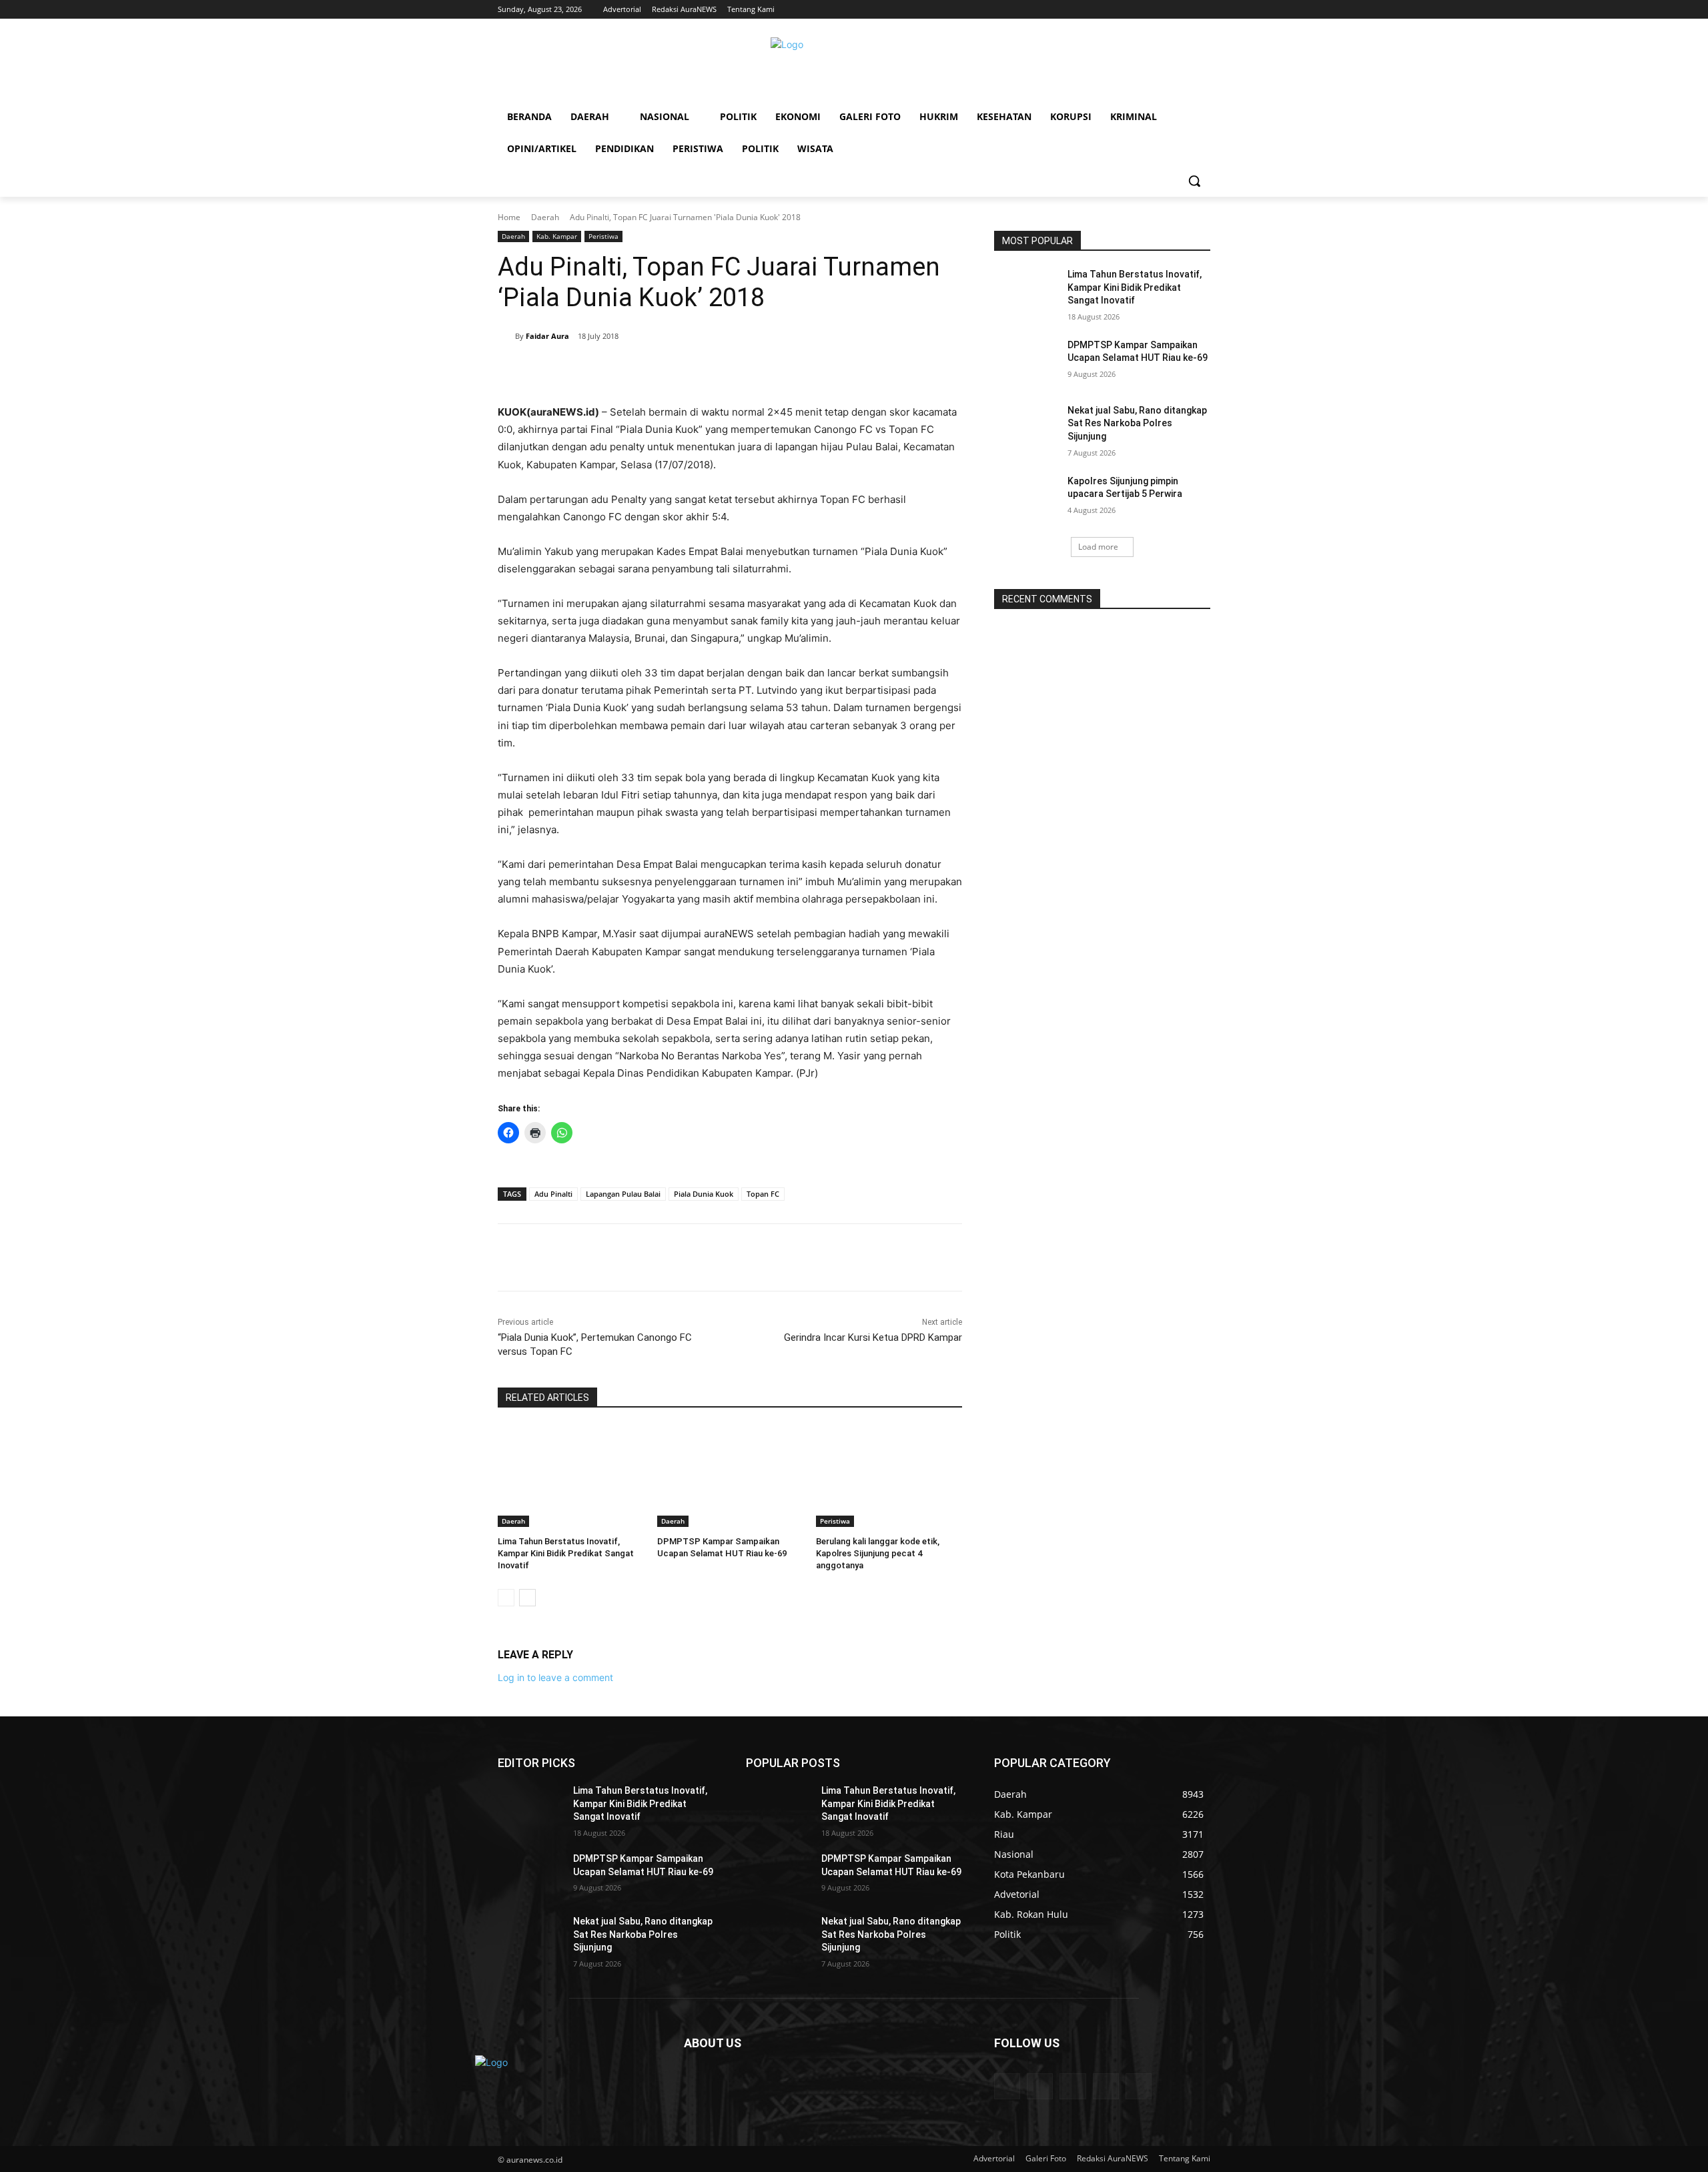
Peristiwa (603, 236)
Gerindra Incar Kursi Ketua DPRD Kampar (873, 1337)
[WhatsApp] (682, 370)
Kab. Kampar (557, 236)
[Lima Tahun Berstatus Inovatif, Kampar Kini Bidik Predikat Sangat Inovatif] (571, 1476)
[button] (1194, 181)
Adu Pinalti (553, 1194)
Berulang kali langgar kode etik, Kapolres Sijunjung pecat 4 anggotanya (878, 1553)
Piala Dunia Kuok (704, 1194)
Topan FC (763, 1194)
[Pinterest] (651, 370)
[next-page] (527, 1598)
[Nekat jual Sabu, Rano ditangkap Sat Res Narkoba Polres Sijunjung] (1026, 427)
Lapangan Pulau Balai (623, 1194)
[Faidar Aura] (506, 336)
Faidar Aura (547, 336)
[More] (713, 370)
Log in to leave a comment (555, 1677)
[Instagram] (1106, 2086)
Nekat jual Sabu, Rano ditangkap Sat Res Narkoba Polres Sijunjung (1137, 423)
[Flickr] (1073, 2086)
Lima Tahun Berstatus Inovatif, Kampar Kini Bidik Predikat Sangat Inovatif (566, 1553)
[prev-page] (506, 1598)
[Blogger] (1007, 2086)
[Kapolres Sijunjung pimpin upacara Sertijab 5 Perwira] (1026, 498)
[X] (620, 370)
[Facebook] (590, 370)
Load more (1098, 547)
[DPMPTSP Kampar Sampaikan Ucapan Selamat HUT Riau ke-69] (730, 1476)
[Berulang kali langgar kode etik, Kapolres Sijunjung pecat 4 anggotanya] (889, 1476)
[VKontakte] (1139, 2086)
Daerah (545, 217)
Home (509, 217)
